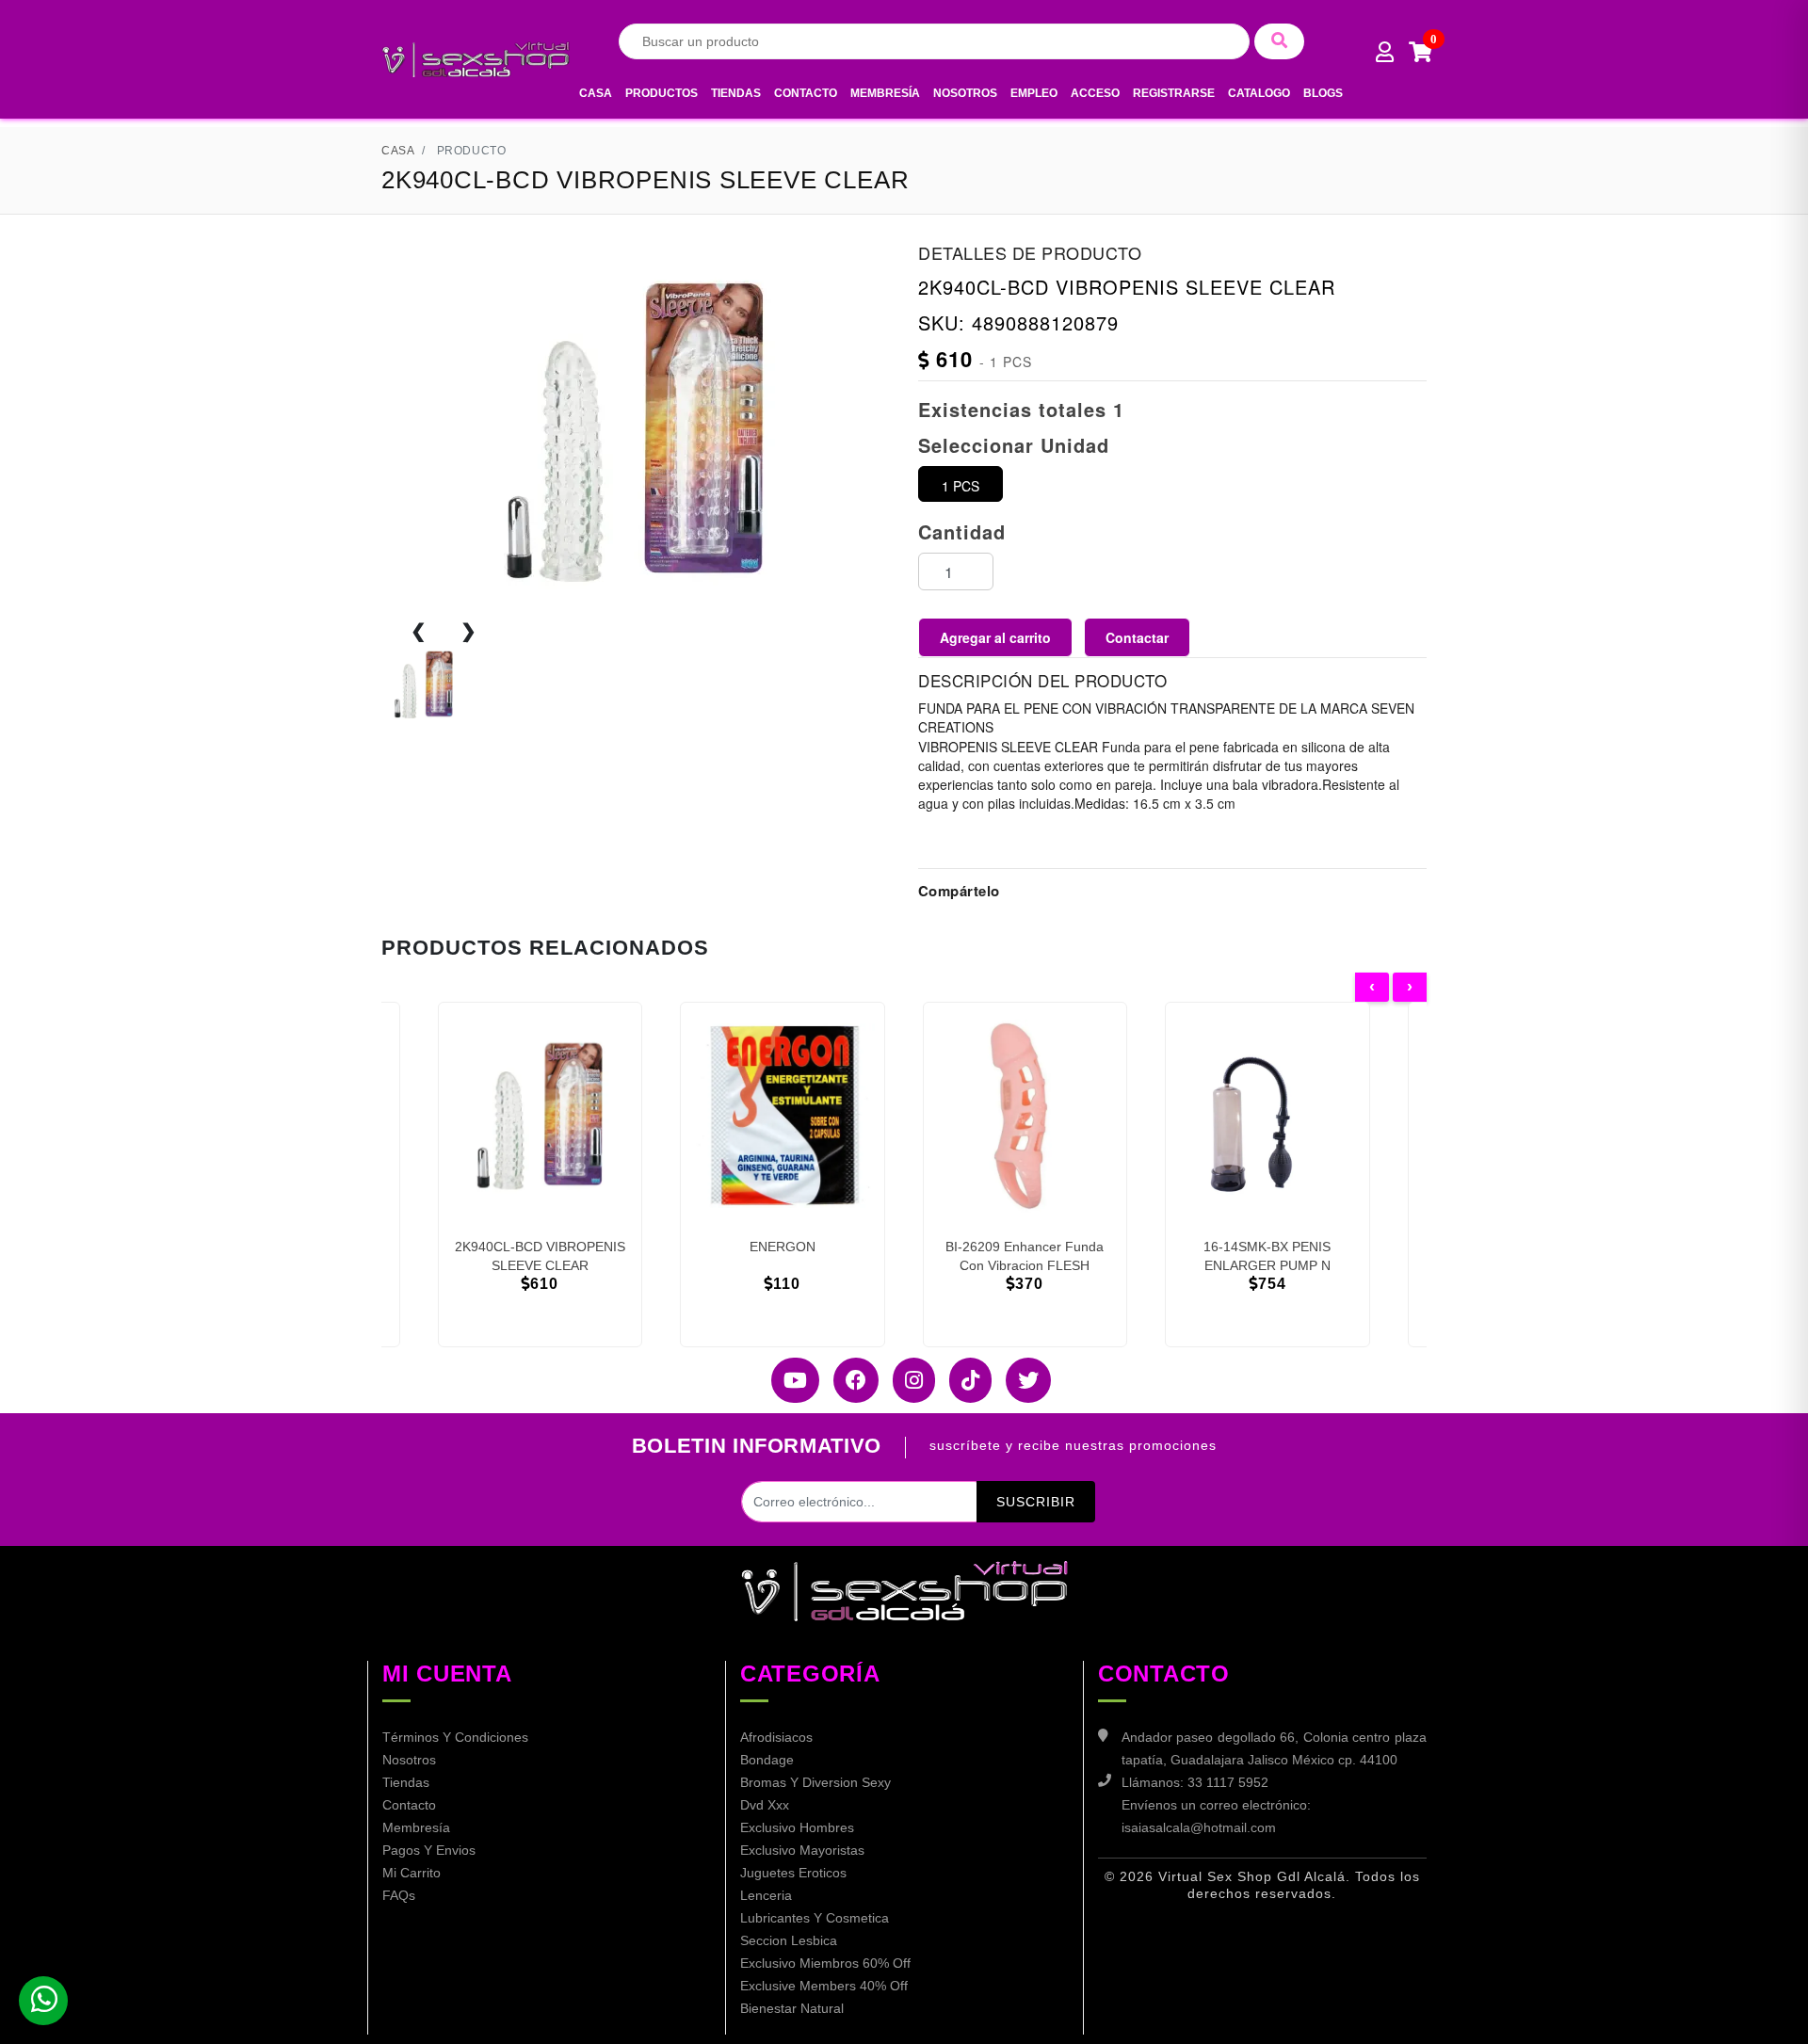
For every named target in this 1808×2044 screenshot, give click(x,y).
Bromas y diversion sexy (815, 1782)
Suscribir (1036, 1502)
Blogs (1323, 93)
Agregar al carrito (995, 637)
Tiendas (736, 93)
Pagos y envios (429, 1850)
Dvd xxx (765, 1805)
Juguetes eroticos (793, 1873)
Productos (662, 93)
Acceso (1095, 93)
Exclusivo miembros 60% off (825, 1963)
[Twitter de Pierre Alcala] (1021, 1380)
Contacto (806, 93)
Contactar (1137, 637)
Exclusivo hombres (797, 1827)
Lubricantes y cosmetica (815, 1918)
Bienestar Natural (792, 2008)
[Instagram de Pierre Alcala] (907, 1380)
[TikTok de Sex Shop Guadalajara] (963, 1380)
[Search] (1279, 41)
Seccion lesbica (789, 1940)
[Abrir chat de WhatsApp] (43, 2001)
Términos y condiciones (455, 1737)
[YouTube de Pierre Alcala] (788, 1380)
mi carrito (412, 1873)
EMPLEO (1034, 93)
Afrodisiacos (776, 1737)
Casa (596, 93)
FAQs (399, 1895)
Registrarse (1174, 93)
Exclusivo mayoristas (802, 1850)
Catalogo (1259, 93)
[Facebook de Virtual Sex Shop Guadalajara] (849, 1380)
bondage (767, 1760)
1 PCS (960, 486)
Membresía (885, 93)
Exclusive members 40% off (824, 1986)
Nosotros (965, 93)
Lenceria (766, 1895)
